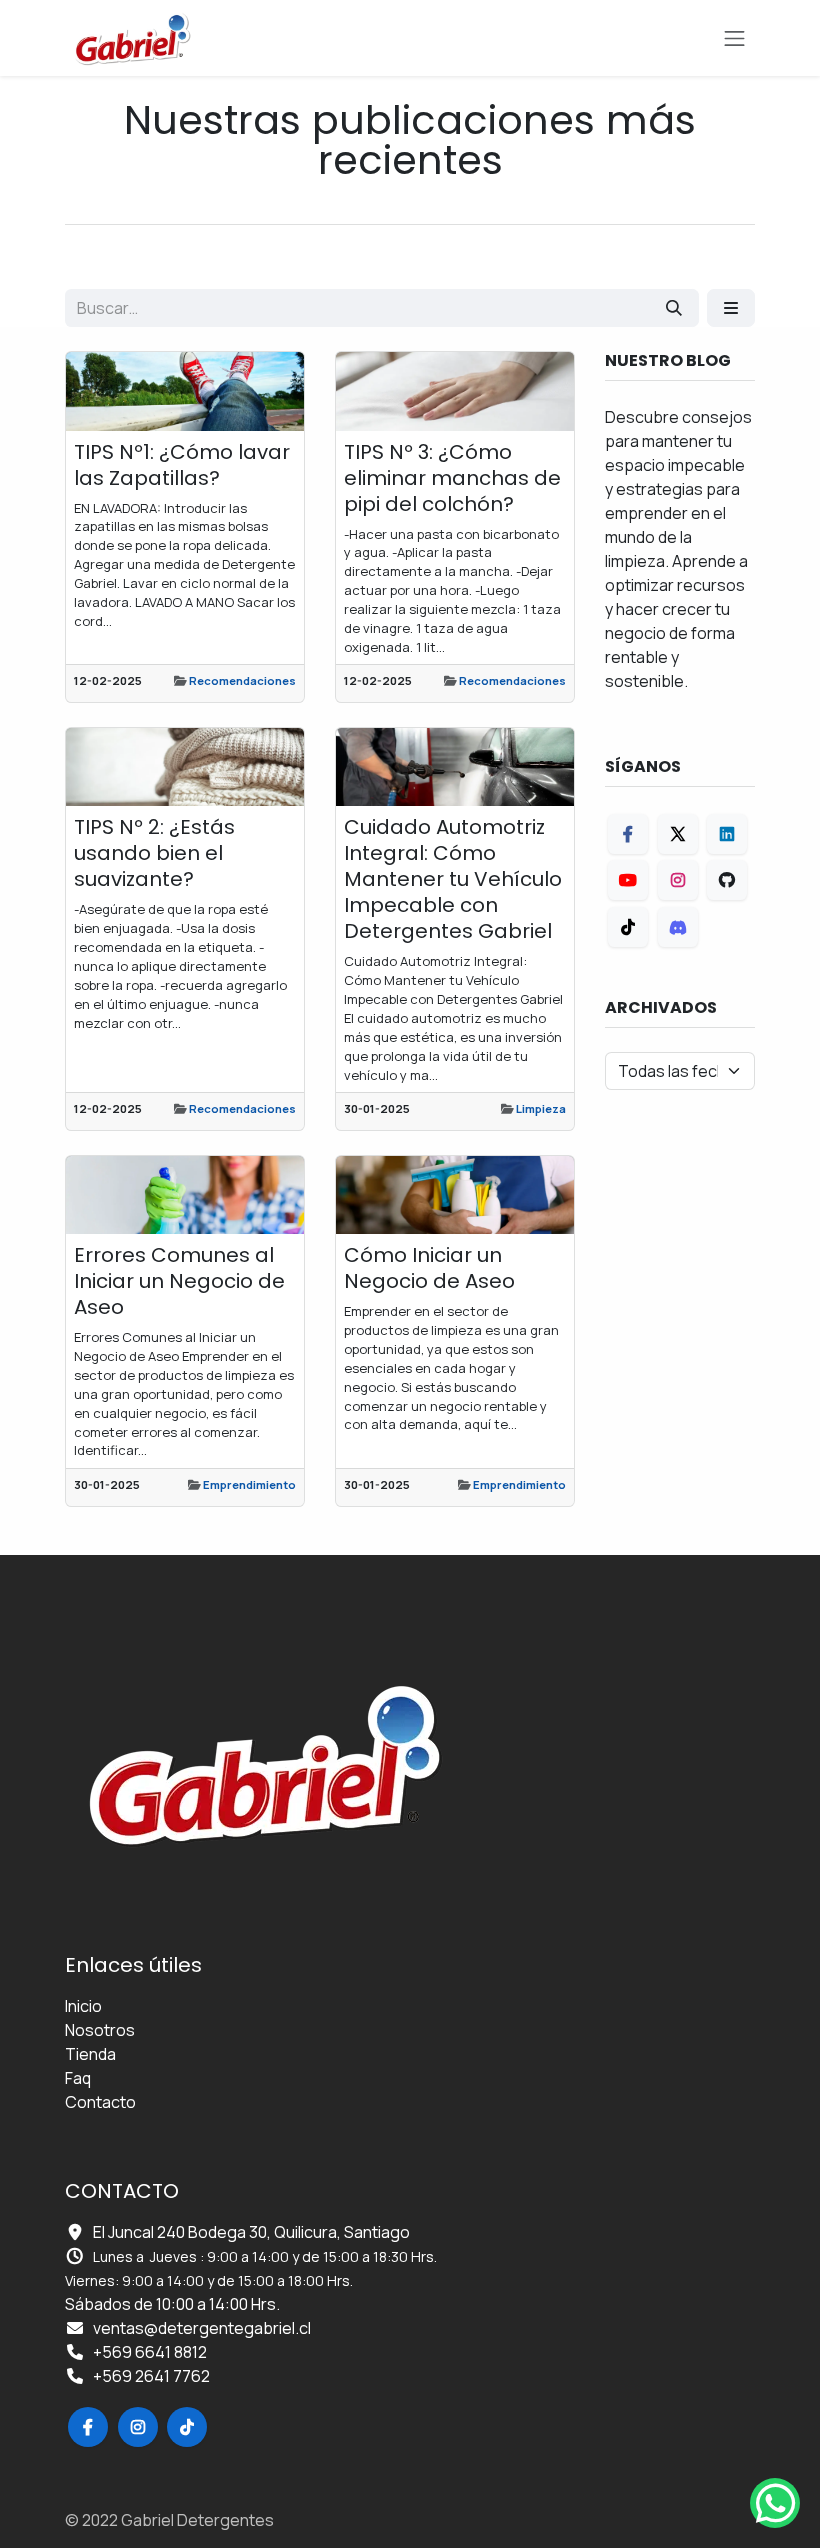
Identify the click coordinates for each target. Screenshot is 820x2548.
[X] (678, 834)
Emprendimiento (249, 1484)
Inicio (83, 2006)
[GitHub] (727, 880)
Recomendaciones (242, 680)
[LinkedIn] (727, 834)
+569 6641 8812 (150, 2352)
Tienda (90, 2054)
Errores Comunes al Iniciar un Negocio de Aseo (179, 1281)
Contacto (100, 2102)
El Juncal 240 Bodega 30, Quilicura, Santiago (251, 2232)
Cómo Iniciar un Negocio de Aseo (429, 1268)
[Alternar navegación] (735, 38)
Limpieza (541, 1108)
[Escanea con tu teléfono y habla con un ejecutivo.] (775, 2503)
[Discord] (678, 927)
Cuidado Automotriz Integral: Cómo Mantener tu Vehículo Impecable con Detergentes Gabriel (453, 879)
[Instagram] (678, 880)
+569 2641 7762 (151, 2376)
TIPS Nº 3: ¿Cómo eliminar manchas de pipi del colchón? (452, 478)
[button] (731, 308)
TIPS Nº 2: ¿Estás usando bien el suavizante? (154, 853)
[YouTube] (628, 880)
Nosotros (100, 2030)
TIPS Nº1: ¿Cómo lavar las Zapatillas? (182, 465)
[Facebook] (628, 834)
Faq (78, 2078)
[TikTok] (628, 927)
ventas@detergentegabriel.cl (202, 2328)
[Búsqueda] (674, 308)
